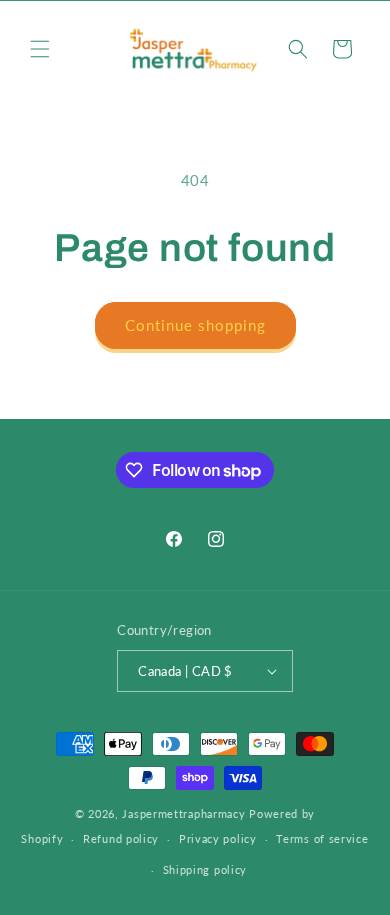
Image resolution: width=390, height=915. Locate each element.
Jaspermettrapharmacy (183, 813)
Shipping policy (205, 869)
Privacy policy (218, 838)
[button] (40, 49)
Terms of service (322, 838)
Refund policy (121, 838)
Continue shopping (195, 325)
